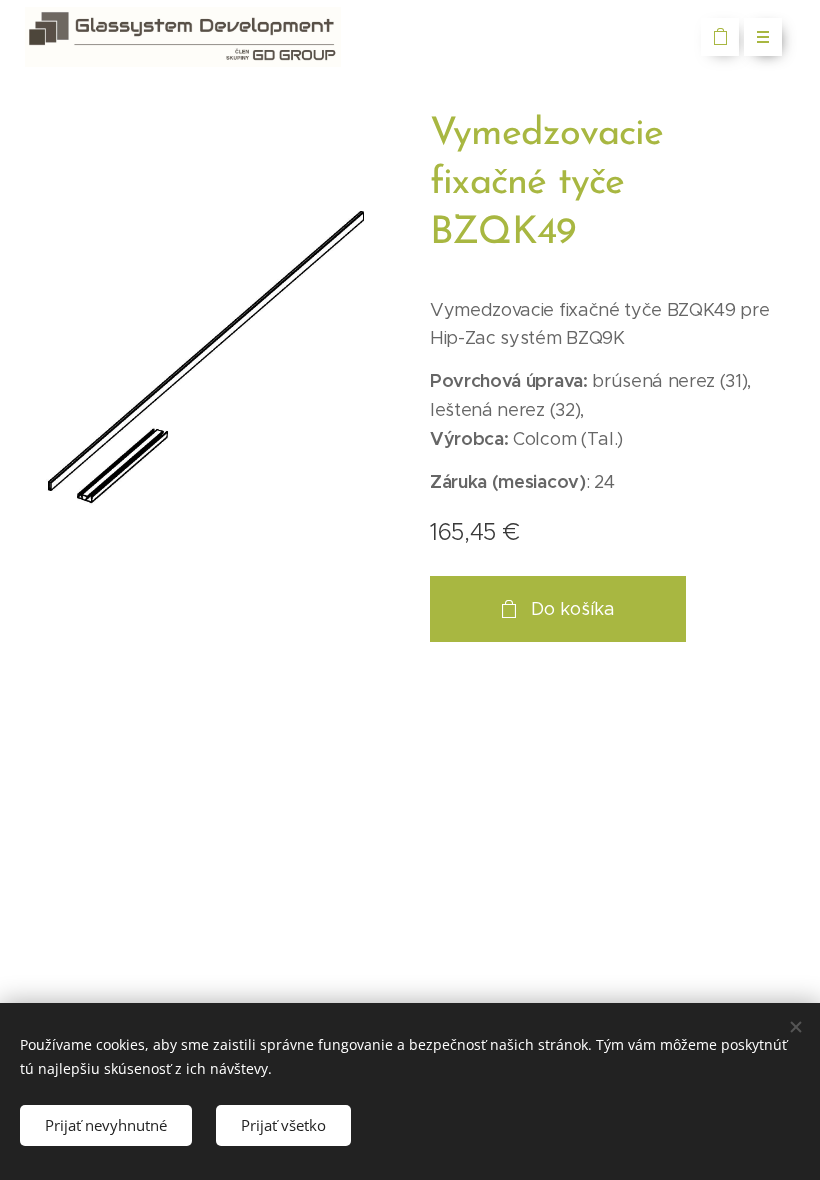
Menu (763, 37)
